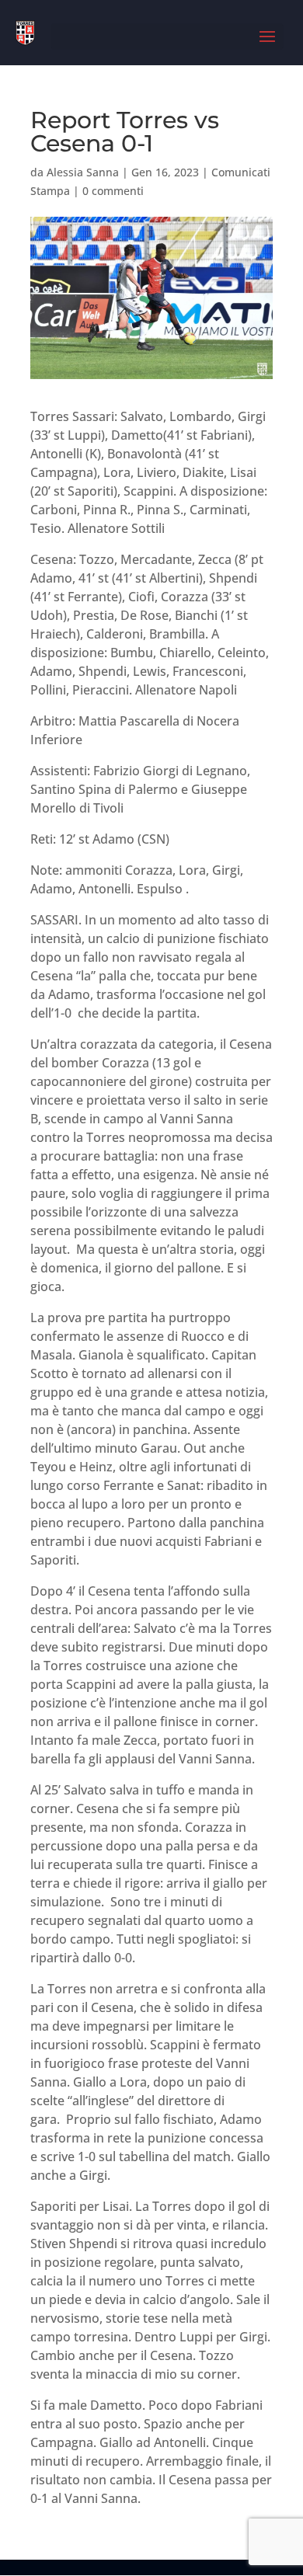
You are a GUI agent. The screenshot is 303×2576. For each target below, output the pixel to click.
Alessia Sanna (83, 172)
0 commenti (113, 191)
